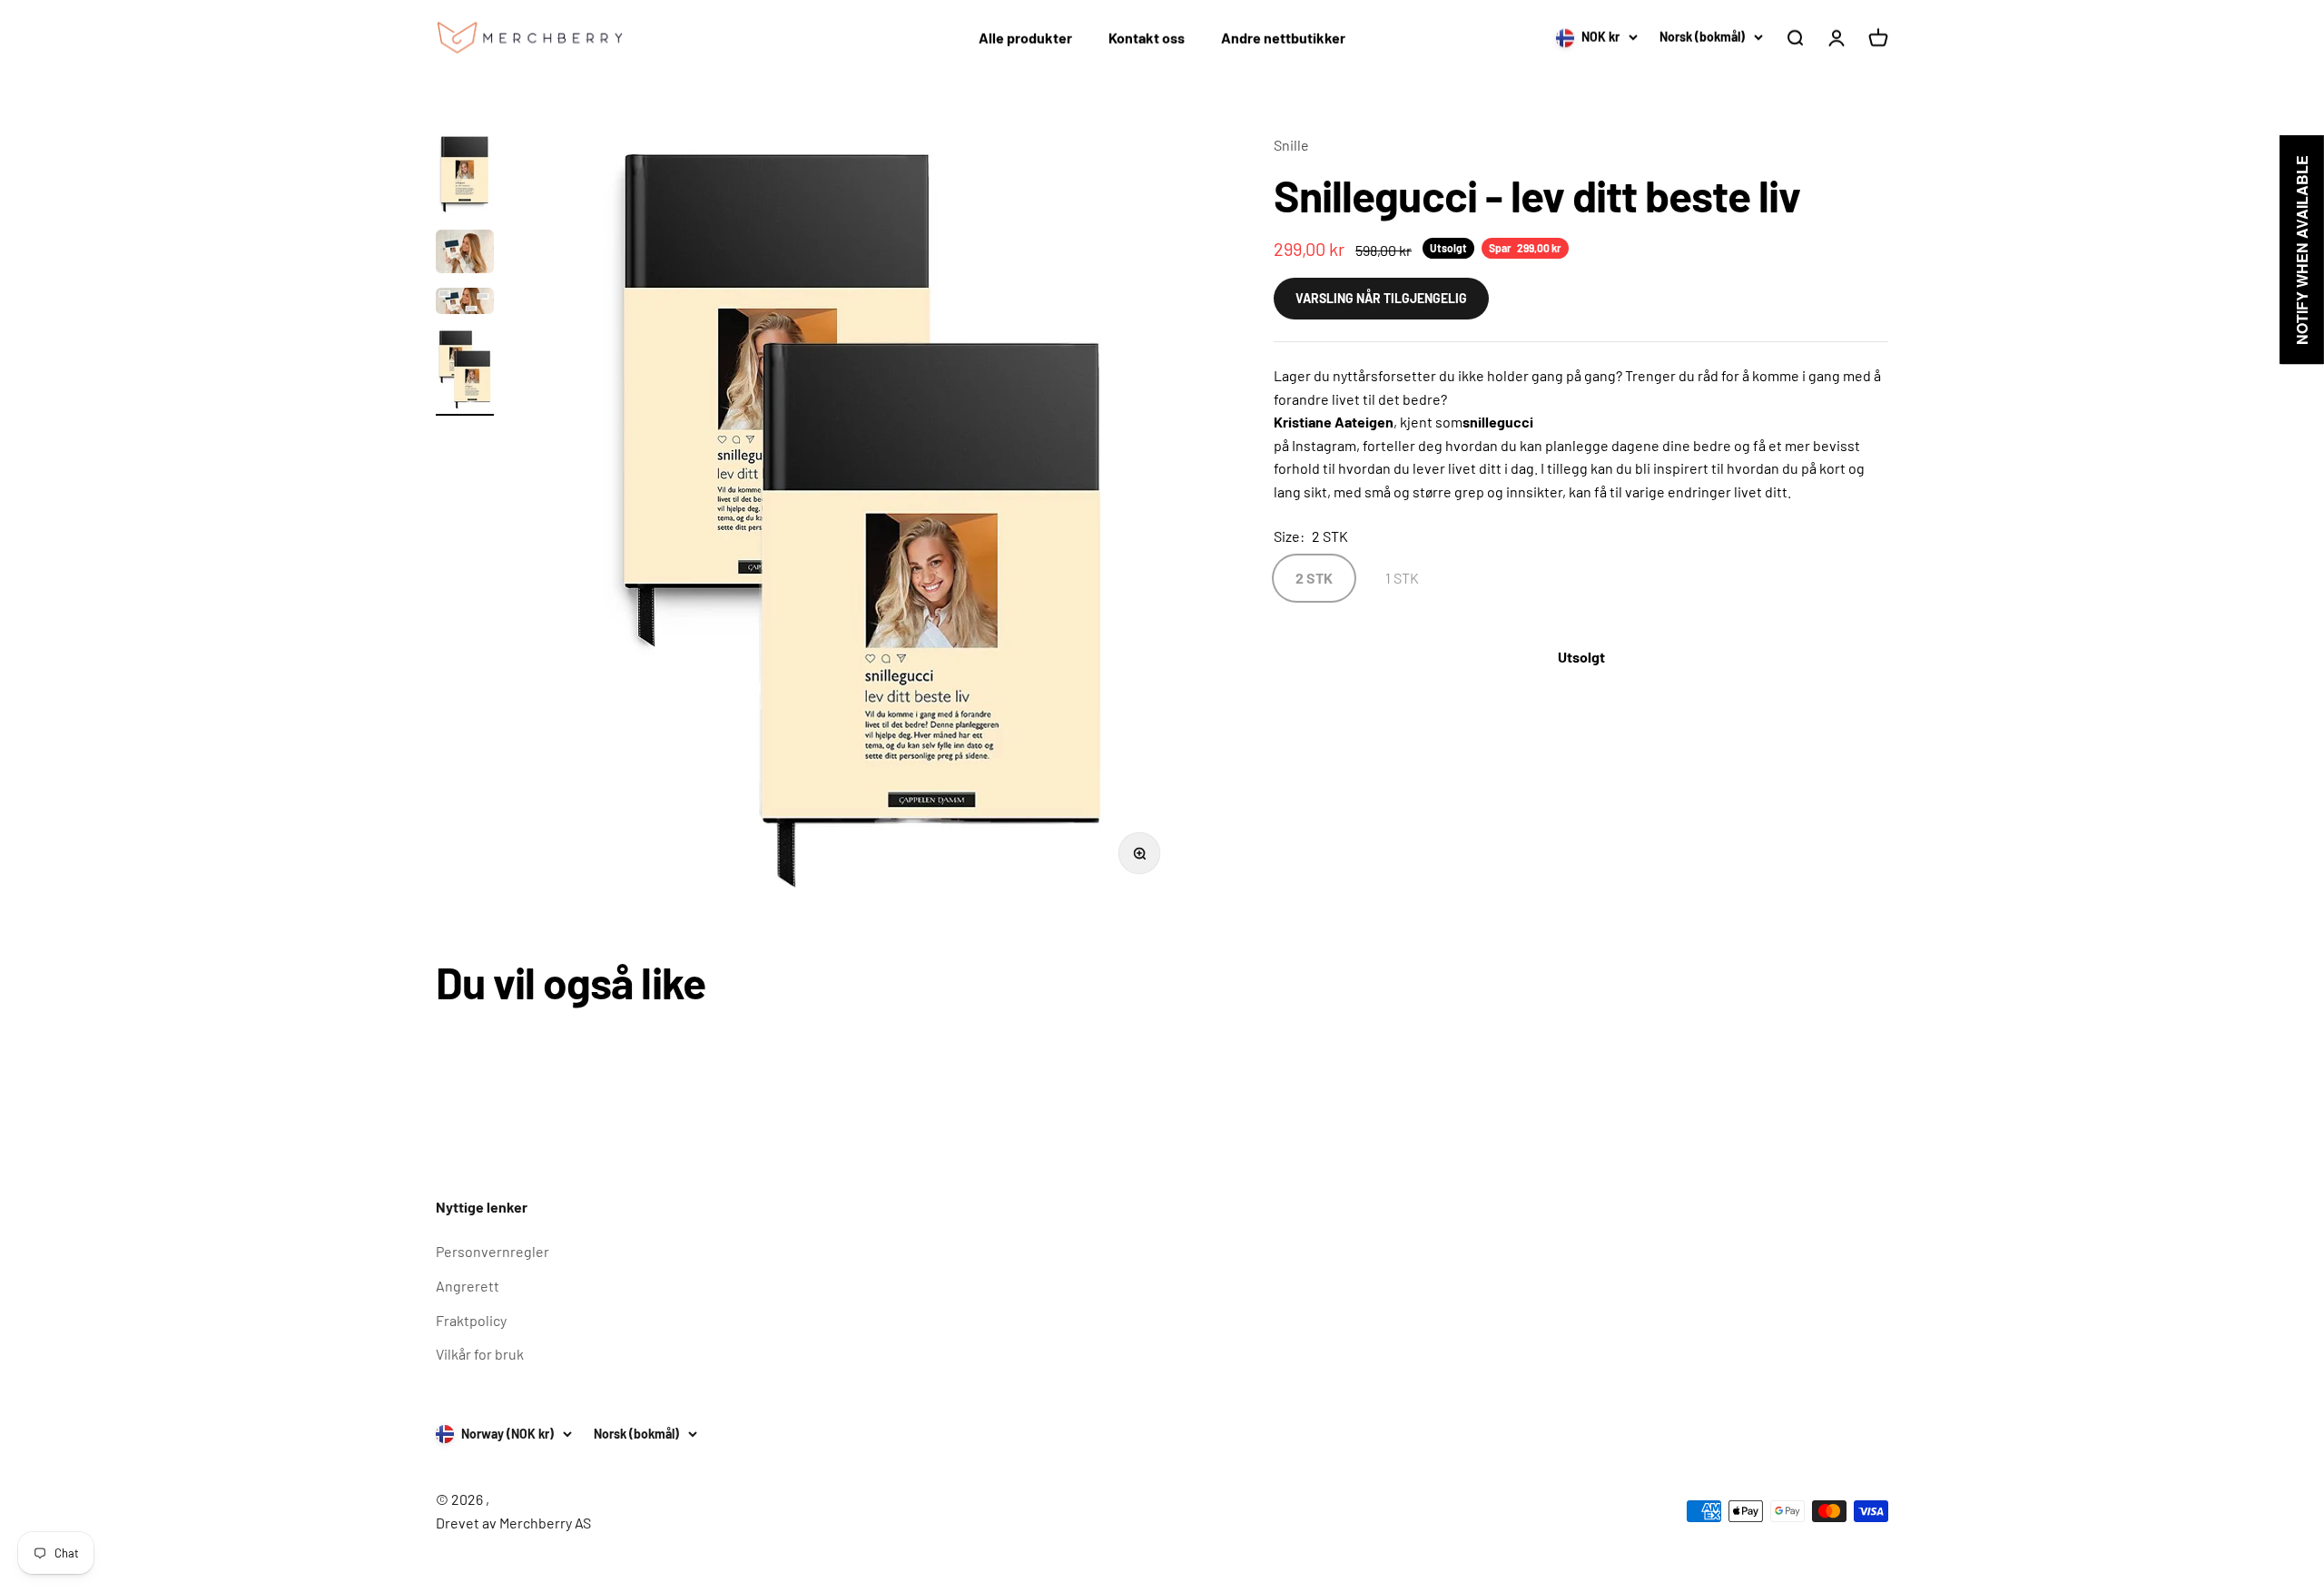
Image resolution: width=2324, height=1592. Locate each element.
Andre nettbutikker (1283, 38)
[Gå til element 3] (465, 304)
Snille (1291, 145)
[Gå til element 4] (465, 372)
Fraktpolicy (471, 1320)
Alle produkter (1025, 38)
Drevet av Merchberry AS (513, 1523)
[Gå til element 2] (465, 254)
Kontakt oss (1147, 38)
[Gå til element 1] (465, 177)
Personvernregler (492, 1251)
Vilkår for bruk (480, 1354)
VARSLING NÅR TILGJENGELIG (1381, 297)
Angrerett (468, 1286)
